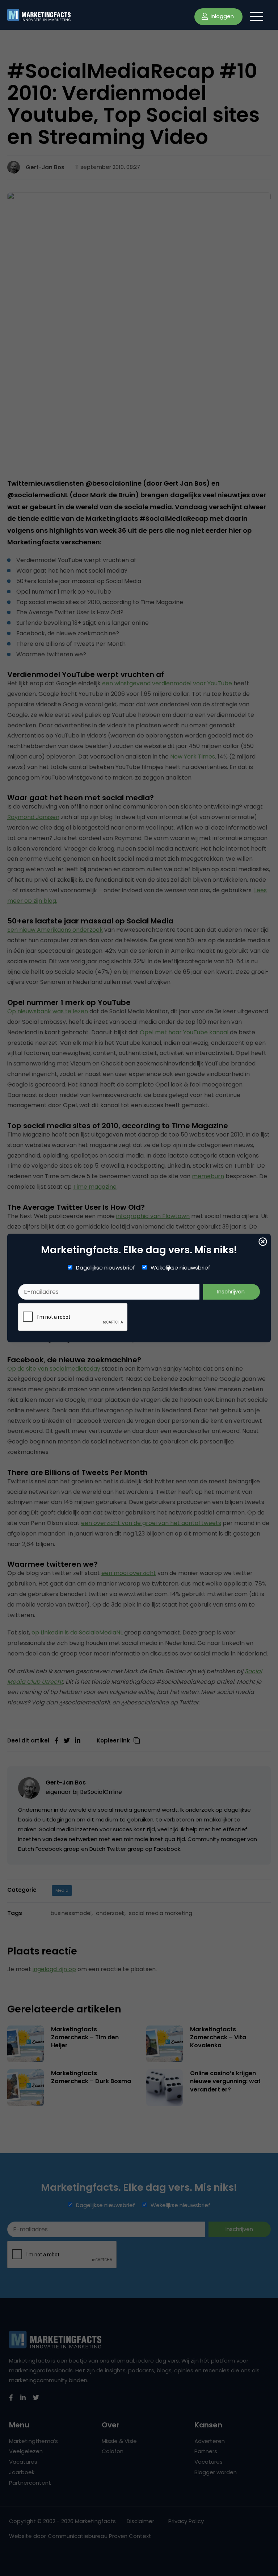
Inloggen (222, 16)
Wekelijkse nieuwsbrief (180, 1268)
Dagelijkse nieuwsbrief (106, 1268)
